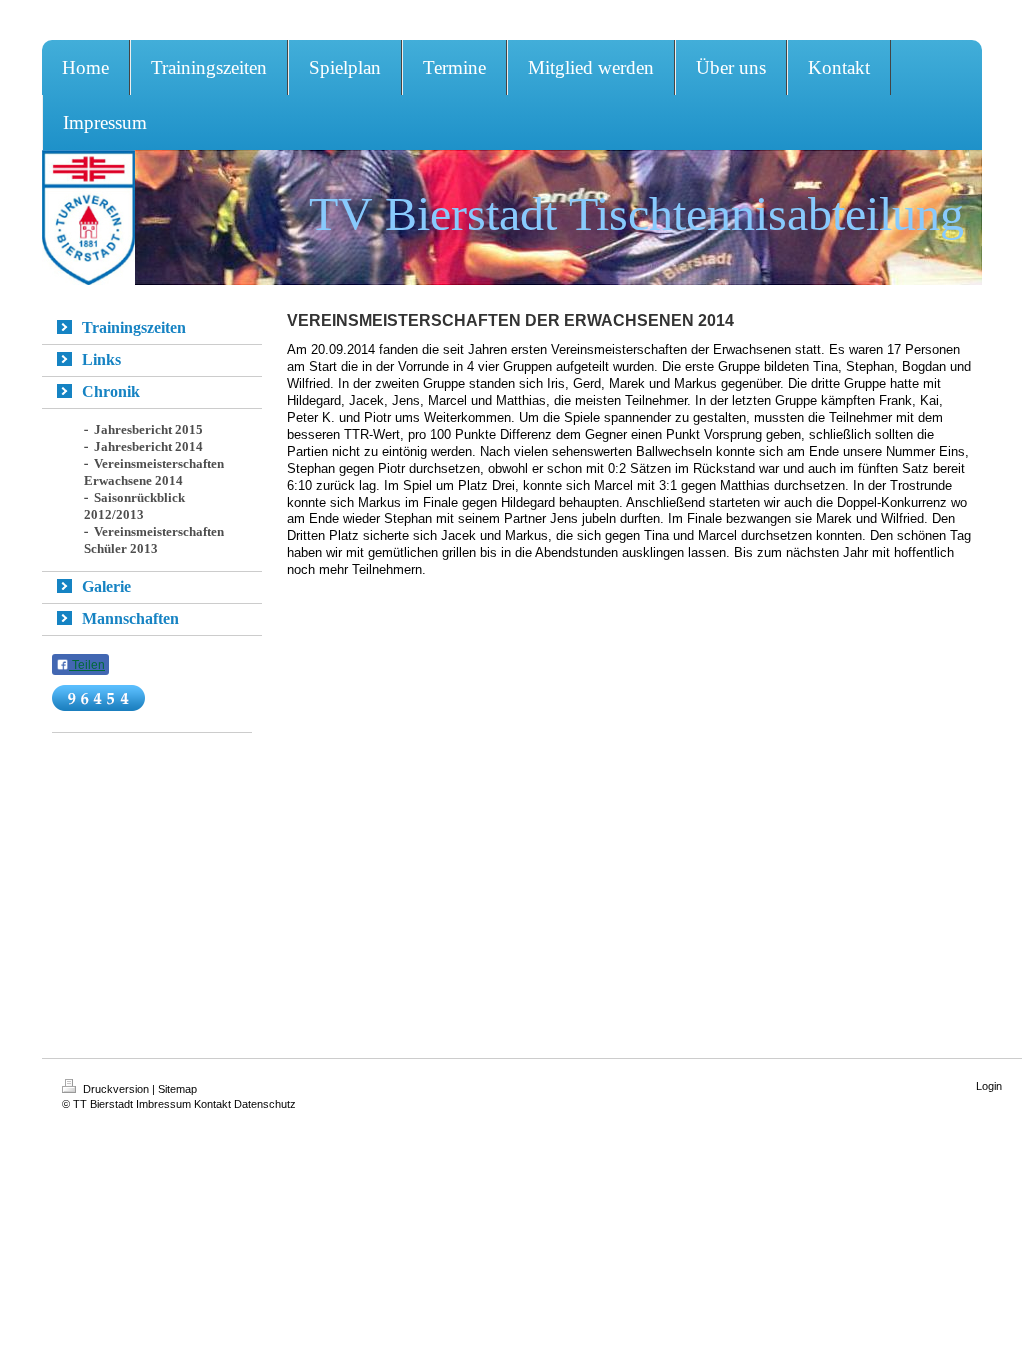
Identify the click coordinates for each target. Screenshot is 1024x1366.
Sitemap (177, 1089)
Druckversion (116, 1089)
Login (989, 1086)
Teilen (87, 665)
